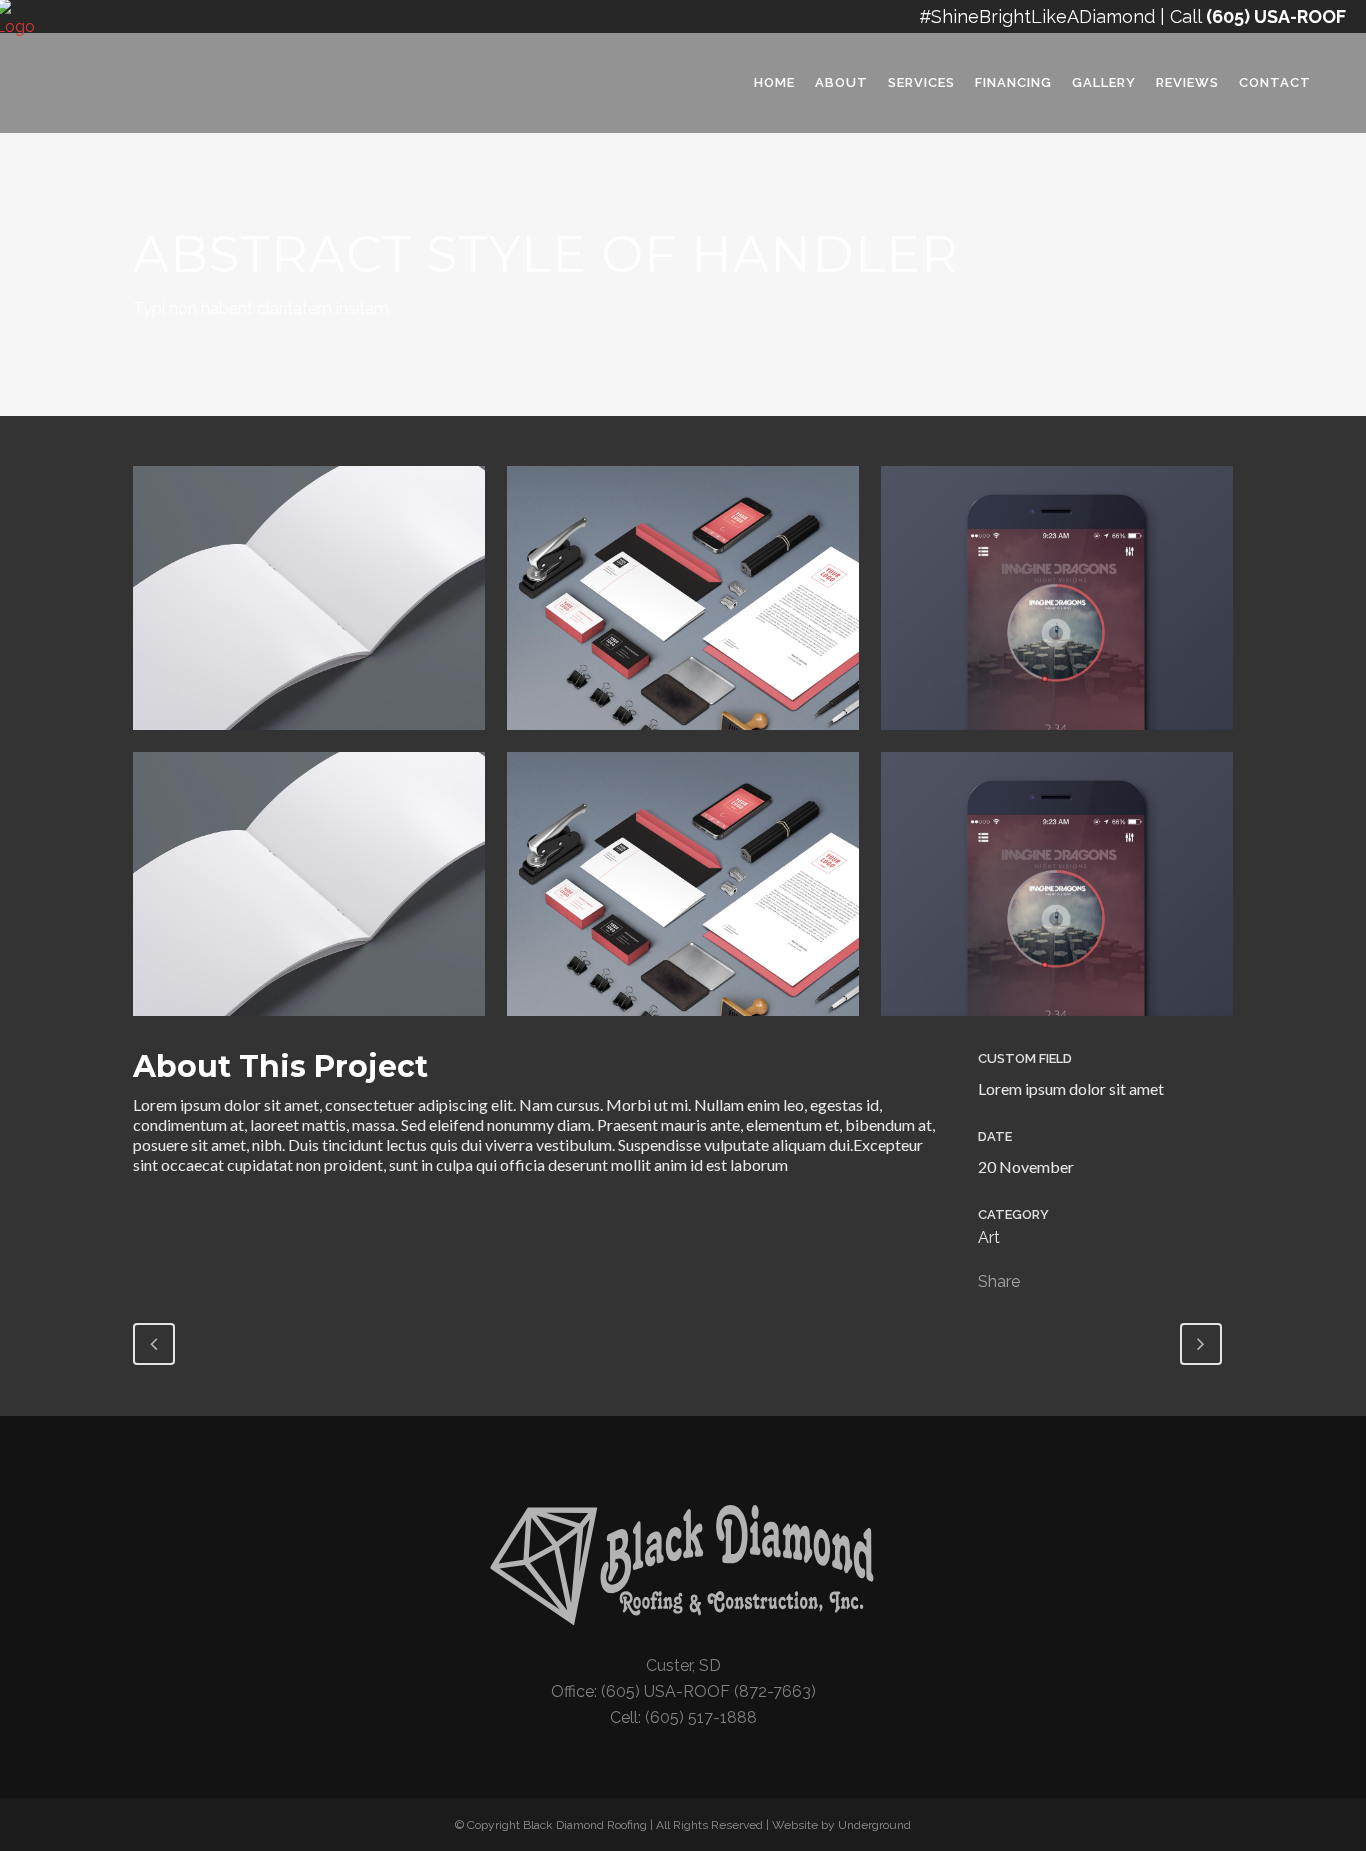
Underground (874, 1825)
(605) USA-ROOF (1276, 16)
